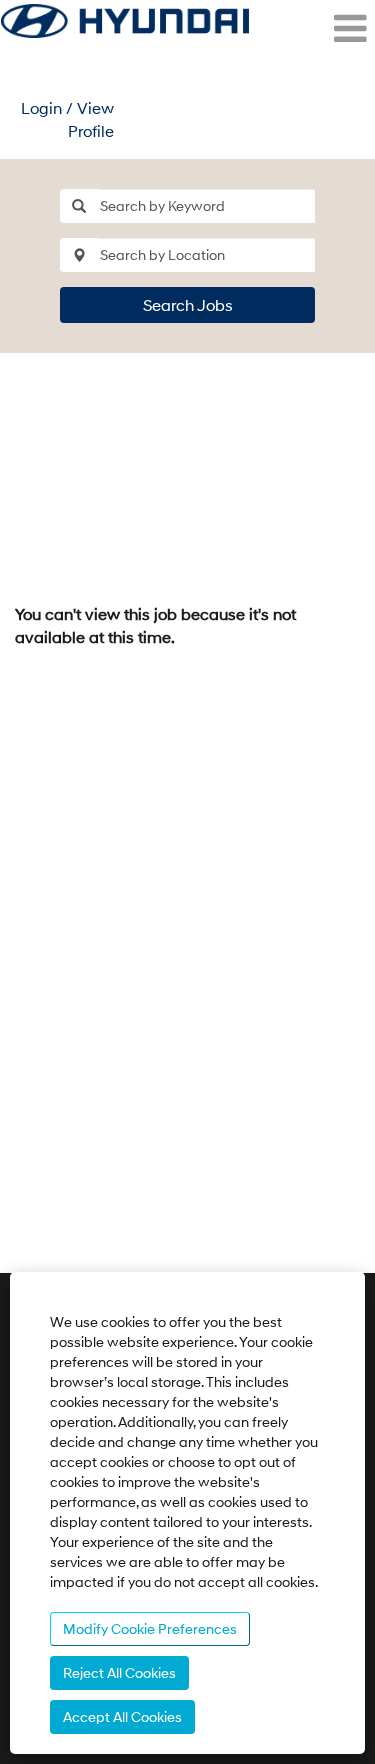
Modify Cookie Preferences (150, 1628)
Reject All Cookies (119, 1672)
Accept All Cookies (122, 1716)
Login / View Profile (67, 119)
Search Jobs (188, 304)
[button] (312, 29)
